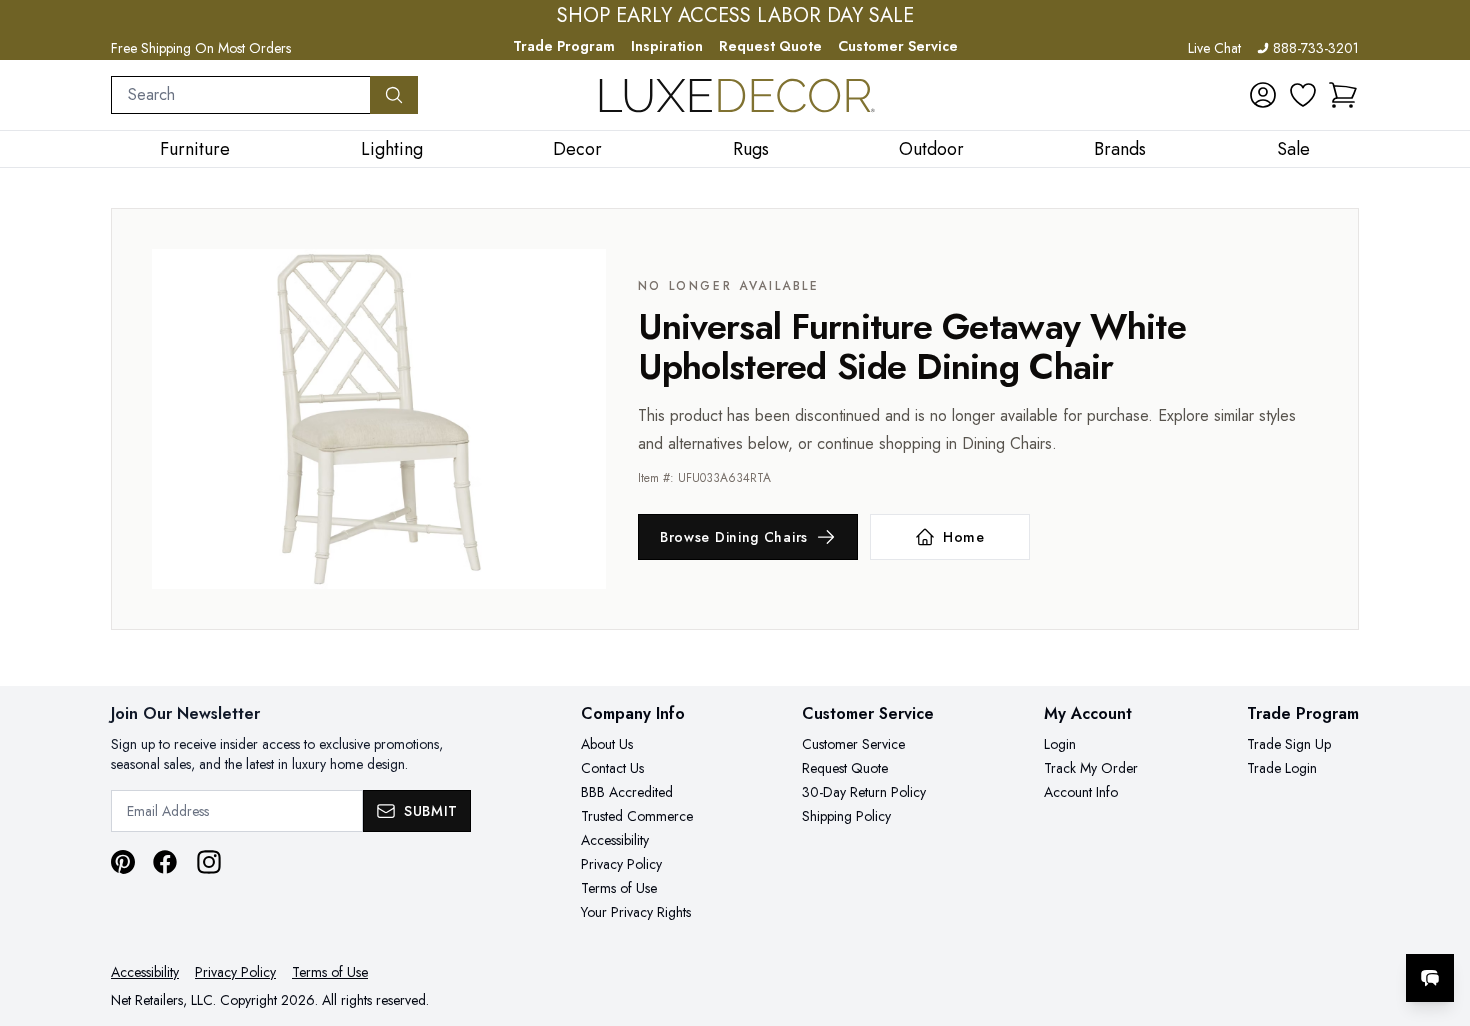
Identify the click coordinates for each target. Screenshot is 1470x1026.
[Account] (1263, 95)
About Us (607, 744)
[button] (1343, 95)
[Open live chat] (1430, 978)
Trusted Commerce (637, 816)
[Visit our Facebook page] (165, 862)
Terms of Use (619, 888)
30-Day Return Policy (864, 792)
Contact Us (612, 768)
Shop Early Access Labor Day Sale (735, 16)
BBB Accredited (627, 792)
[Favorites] (1303, 95)
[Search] (394, 95)
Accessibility (615, 840)
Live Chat (1214, 48)
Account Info (1081, 792)
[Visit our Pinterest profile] (123, 862)
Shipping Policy (846, 816)
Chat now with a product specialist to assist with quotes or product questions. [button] (1289, 925)
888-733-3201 (1316, 48)
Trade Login (1282, 768)
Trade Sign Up (1289, 744)
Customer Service (898, 46)
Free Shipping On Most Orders (201, 48)
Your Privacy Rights (636, 912)
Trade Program (564, 46)
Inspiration (667, 46)
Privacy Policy (621, 864)
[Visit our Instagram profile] (209, 862)
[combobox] (241, 95)
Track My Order (1091, 768)
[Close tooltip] (1438, 917)
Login (1060, 744)
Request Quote (770, 46)
